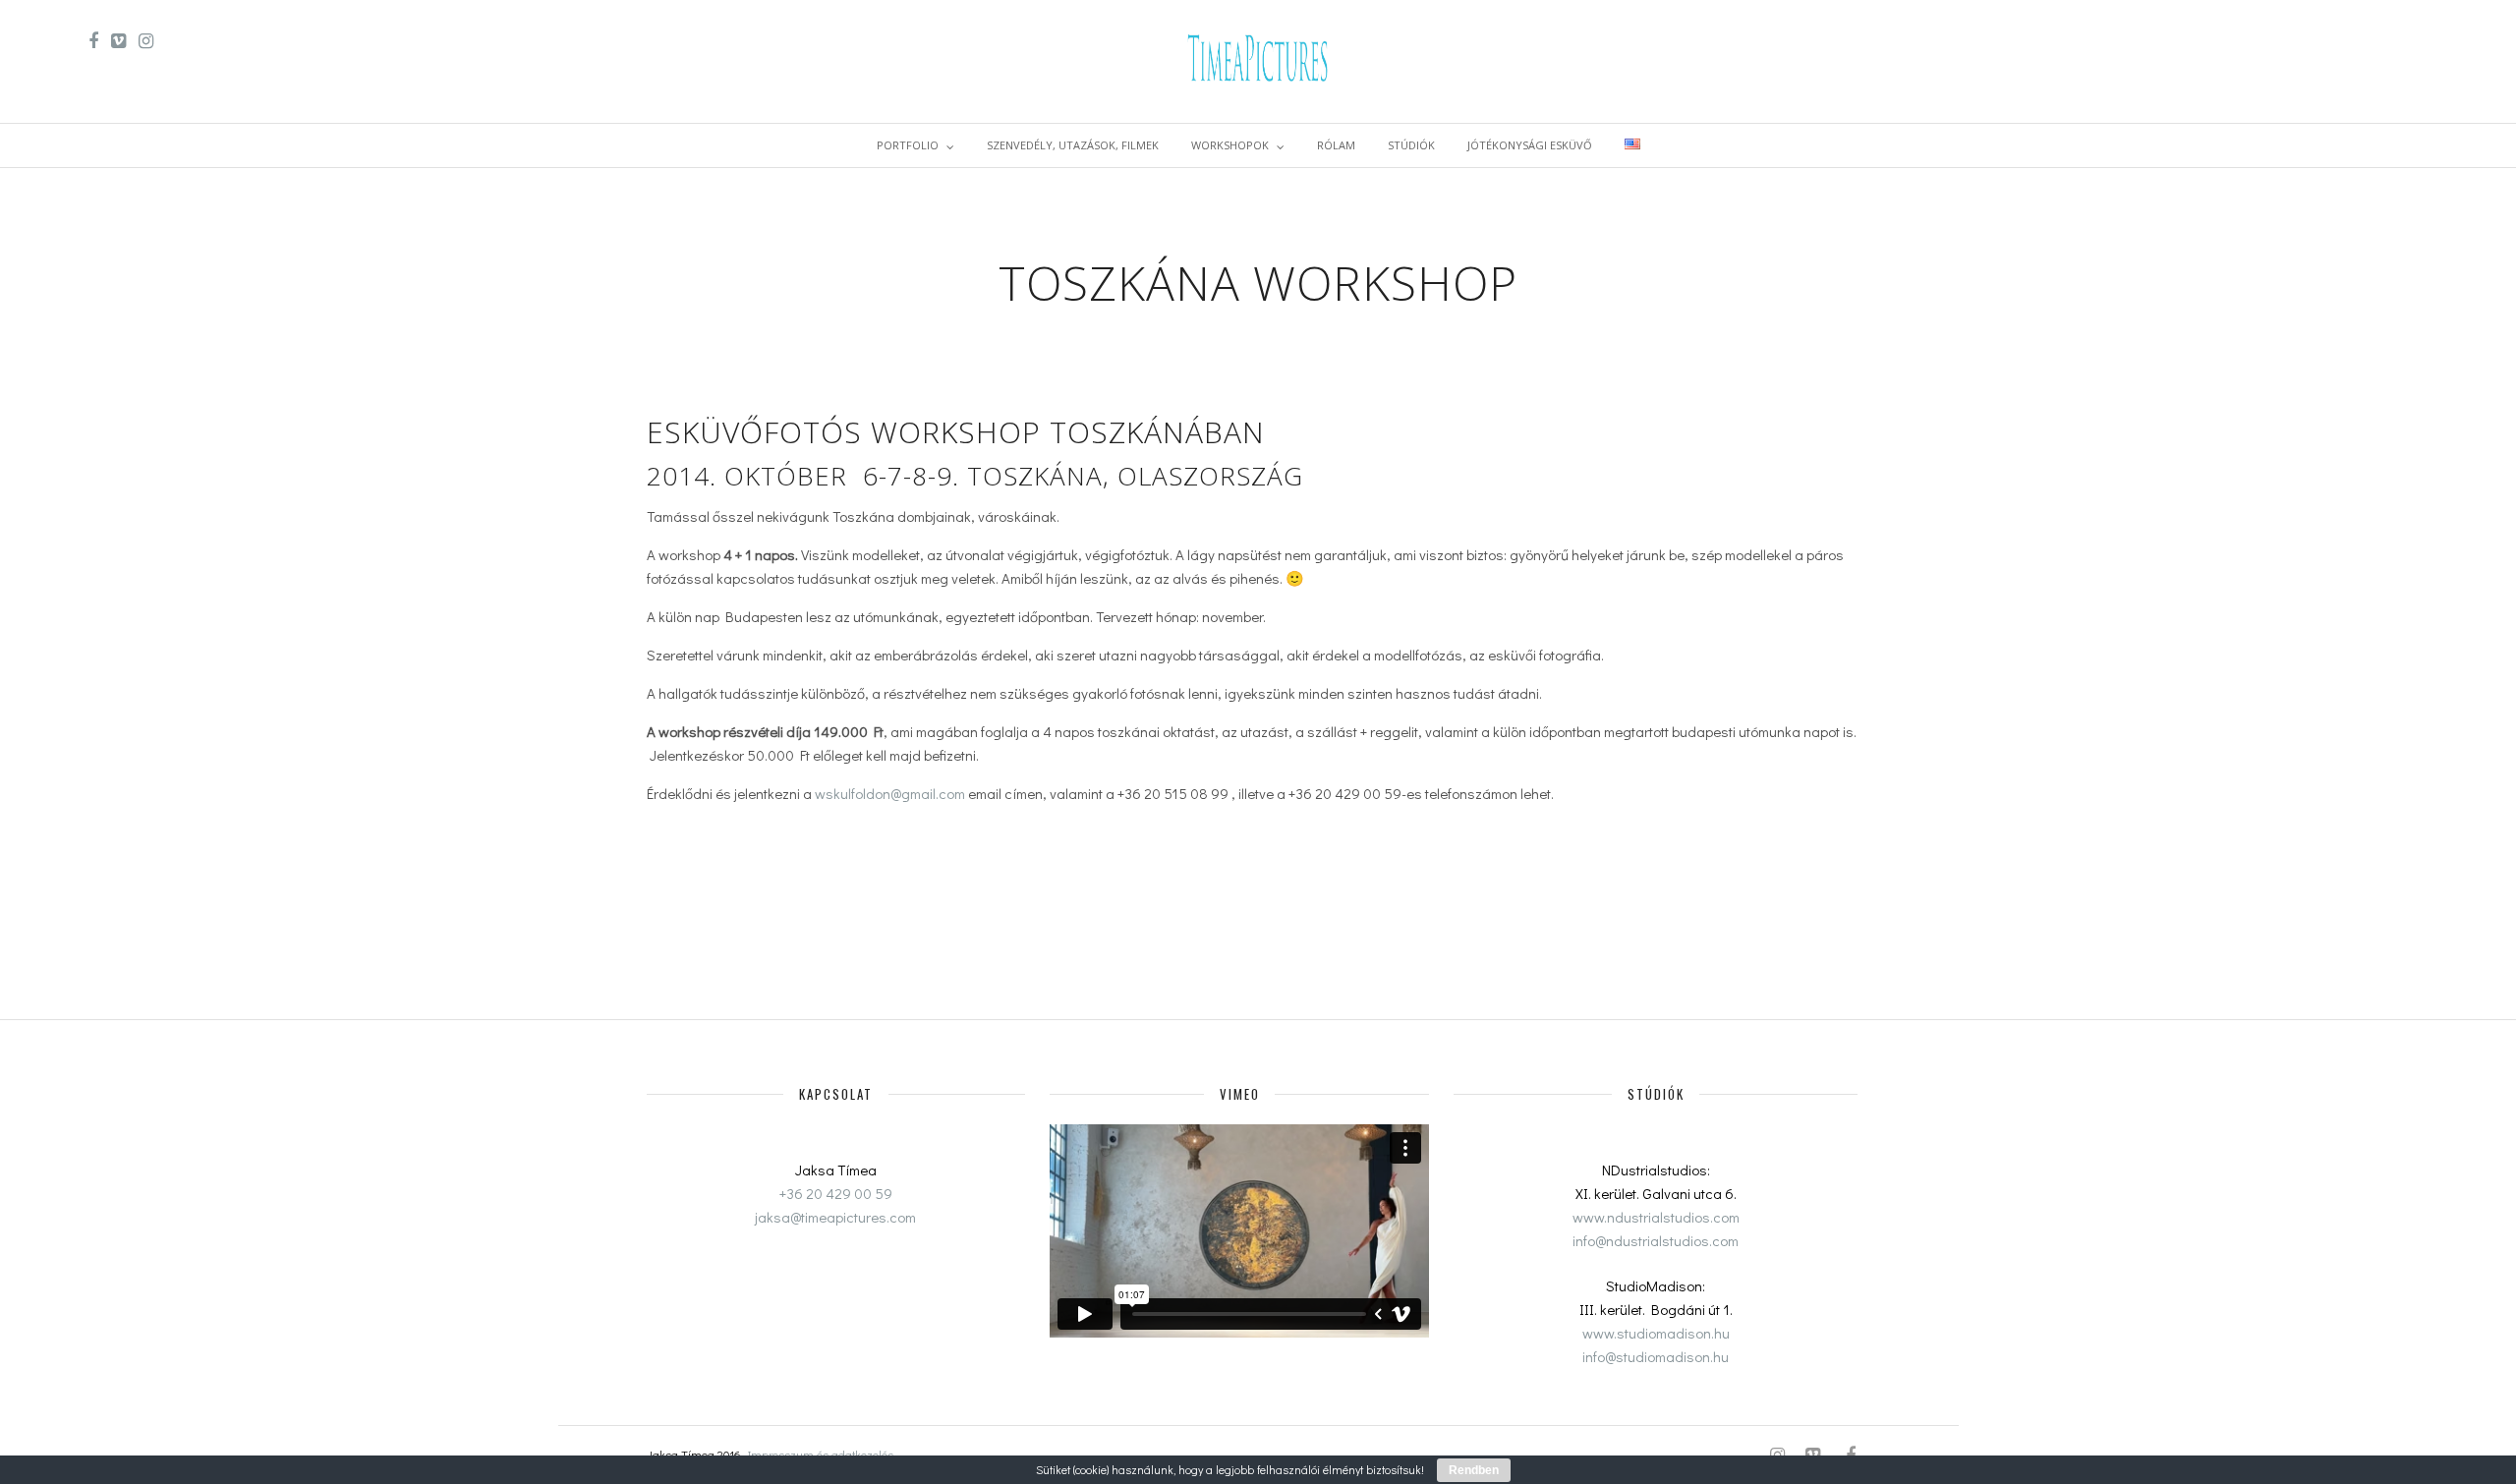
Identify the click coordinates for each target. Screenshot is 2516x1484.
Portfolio (908, 145)
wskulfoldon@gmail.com (890, 793)
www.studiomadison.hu (1656, 1333)
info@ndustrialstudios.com (1656, 1240)
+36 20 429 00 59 (836, 1193)
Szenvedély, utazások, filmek (1073, 145)
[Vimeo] (118, 41)
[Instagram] (146, 41)
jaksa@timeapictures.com (835, 1217)
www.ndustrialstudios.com (1656, 1217)
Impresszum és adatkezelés (821, 1455)
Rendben (1474, 1470)
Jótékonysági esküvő (1530, 145)
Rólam (1336, 145)
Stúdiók (1411, 145)
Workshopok (1230, 145)
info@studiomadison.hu (1656, 1356)
